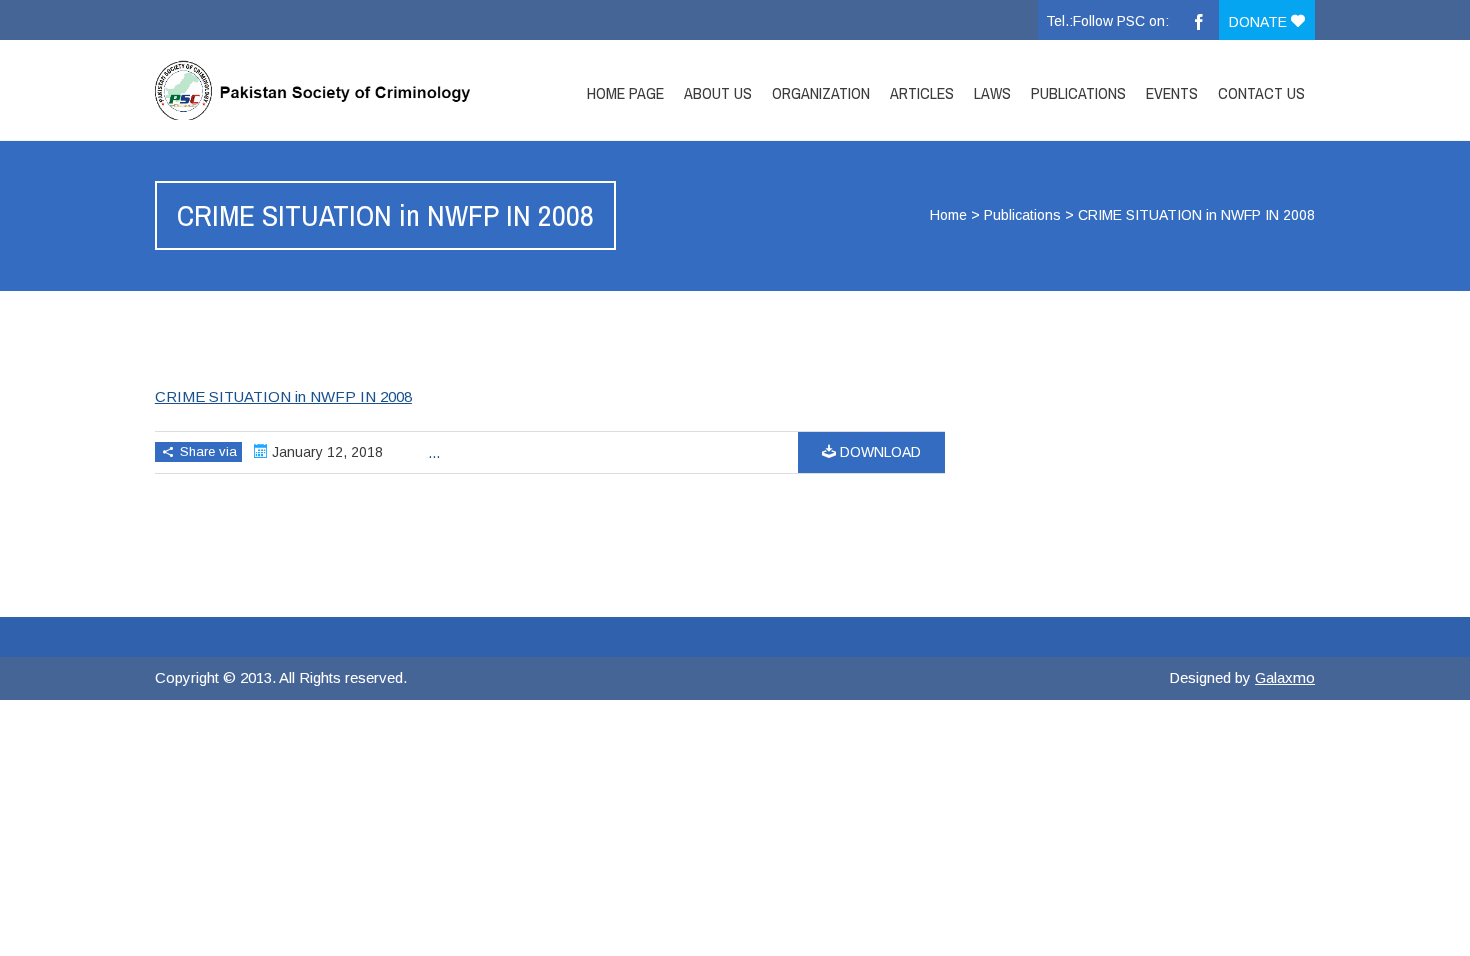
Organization (821, 93)
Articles (922, 93)
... (434, 453)
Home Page (625, 93)
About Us (718, 93)
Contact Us (1261, 93)
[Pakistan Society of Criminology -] (328, 90)
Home (948, 215)
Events (1172, 93)
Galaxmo (1285, 677)
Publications (1078, 93)
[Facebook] (1199, 20)
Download (878, 452)
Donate (1260, 22)
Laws (992, 93)
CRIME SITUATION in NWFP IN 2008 (283, 396)
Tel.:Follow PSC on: (1107, 21)
